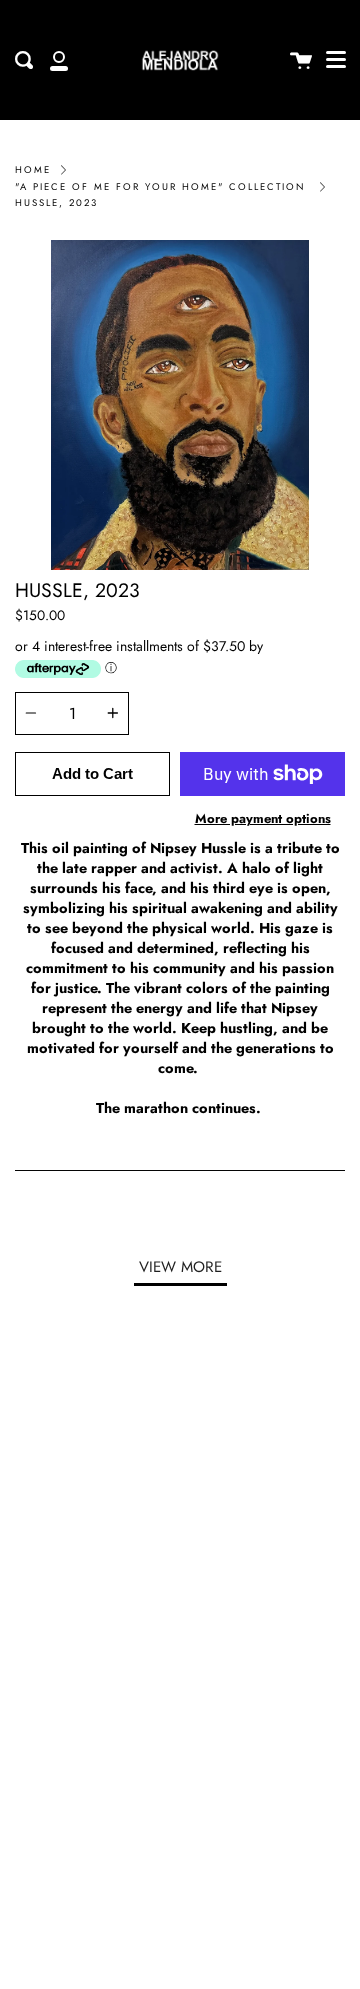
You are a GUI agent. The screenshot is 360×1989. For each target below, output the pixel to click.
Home (33, 170)
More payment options (263, 818)
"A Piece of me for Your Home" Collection (160, 187)
